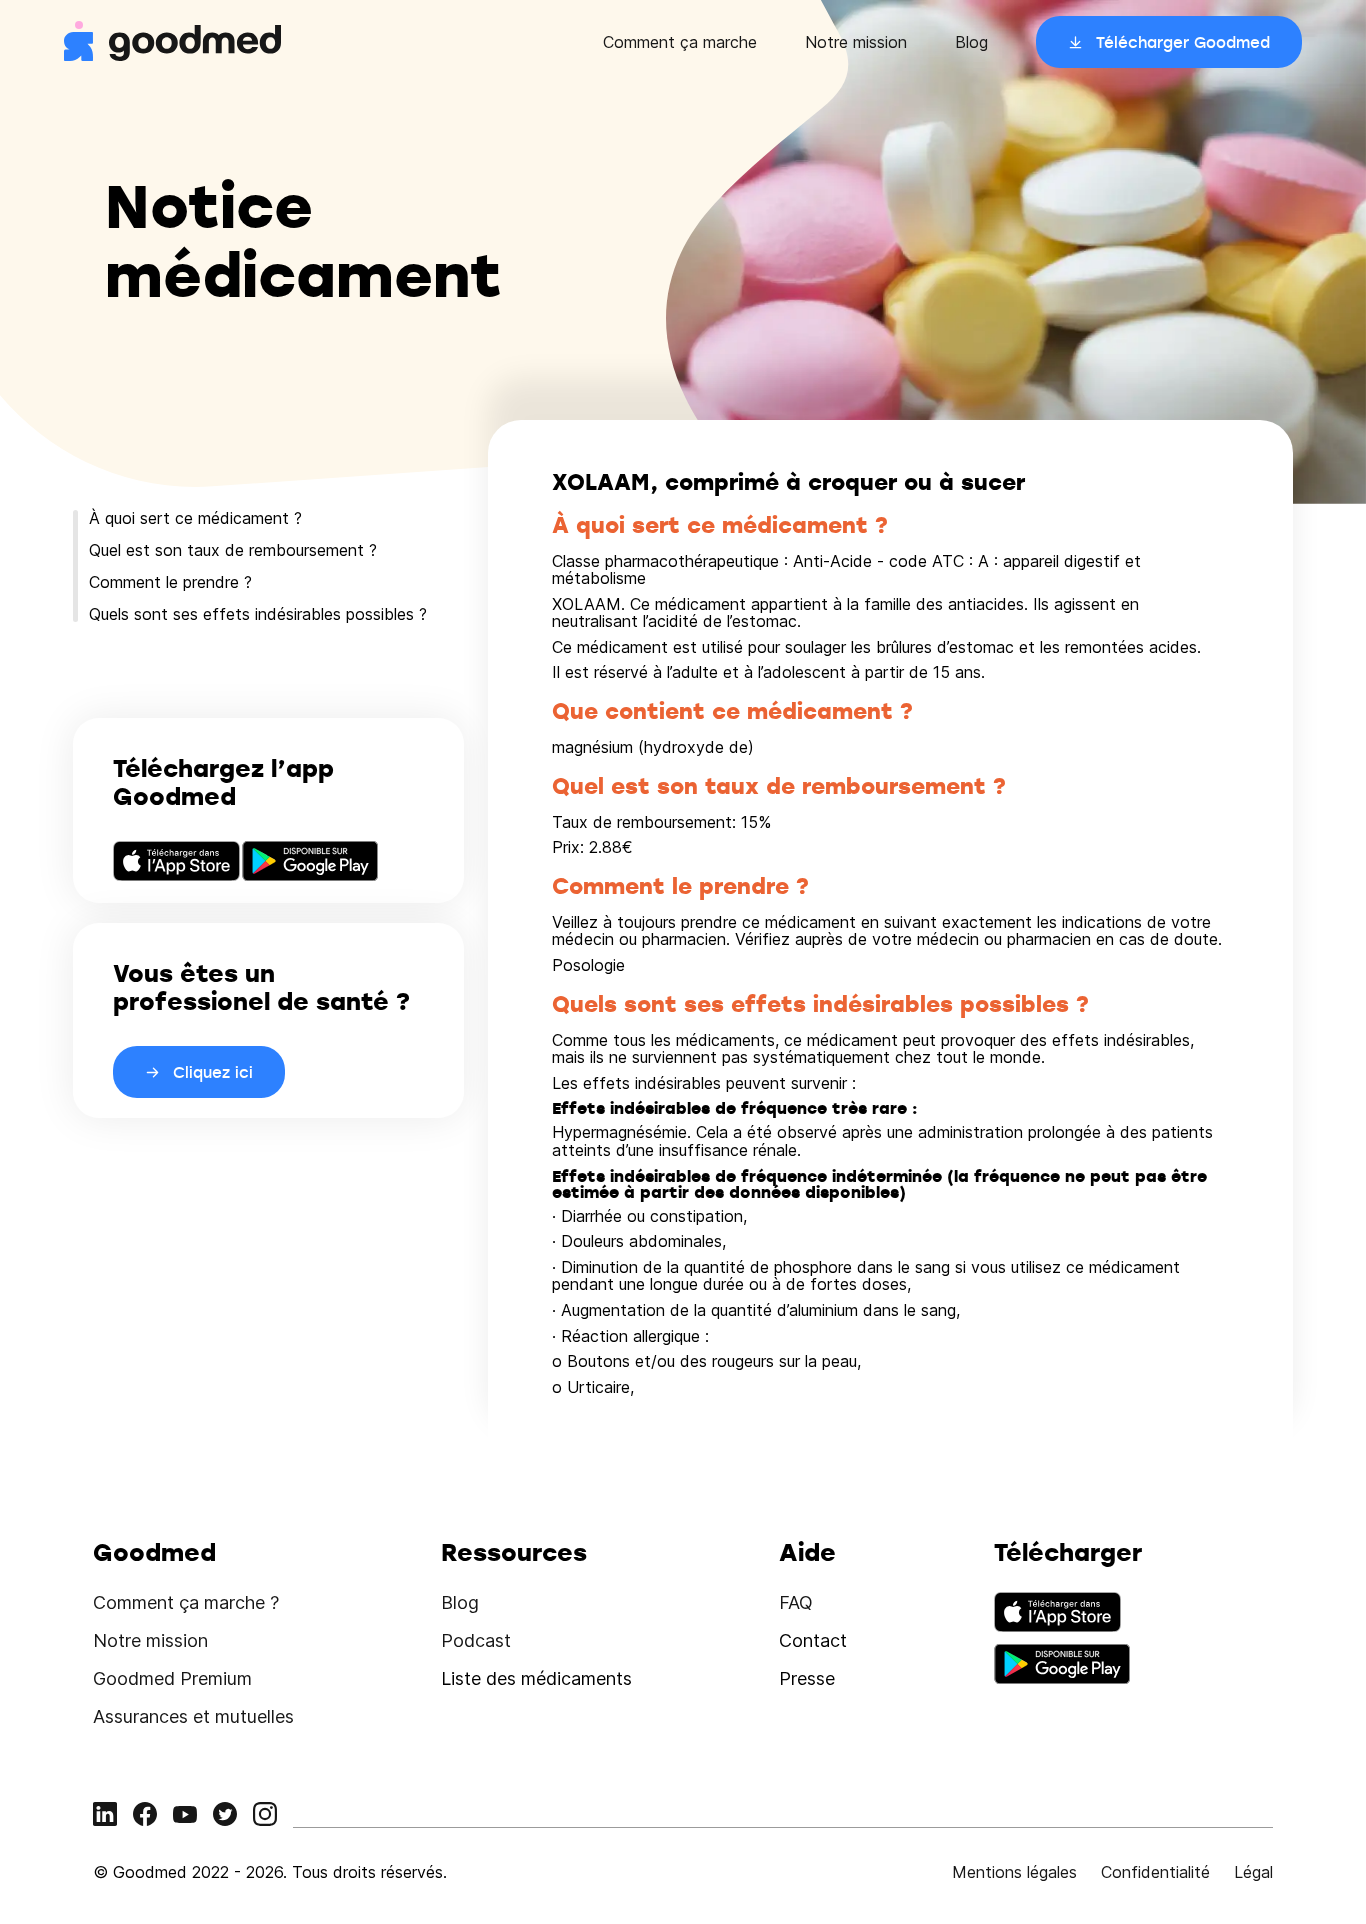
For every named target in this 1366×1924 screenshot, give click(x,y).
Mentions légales (1014, 1872)
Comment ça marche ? (186, 1602)
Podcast (476, 1640)
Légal (1253, 1872)
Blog (971, 42)
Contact (813, 1640)
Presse (807, 1678)
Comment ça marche (680, 42)
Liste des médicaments (536, 1678)
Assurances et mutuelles (193, 1716)
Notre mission (856, 42)
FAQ (796, 1602)
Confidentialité (1155, 1872)
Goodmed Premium (172, 1678)
